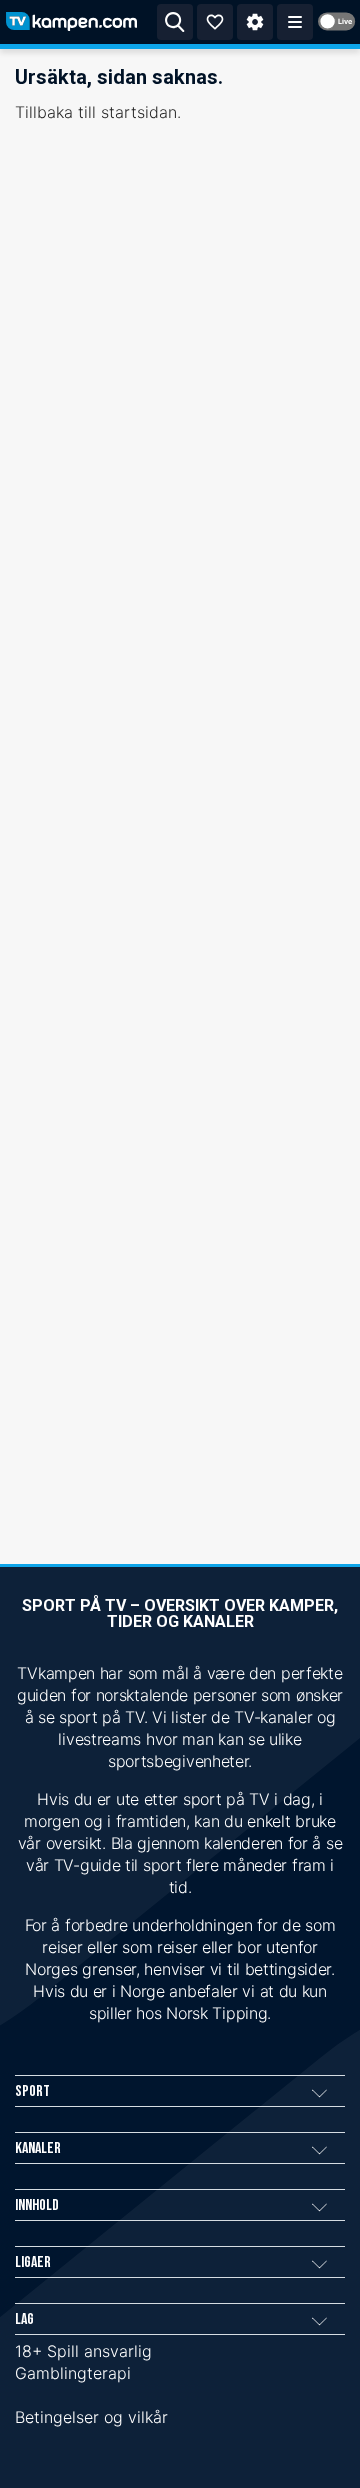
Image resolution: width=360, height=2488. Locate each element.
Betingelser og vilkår (91, 2417)
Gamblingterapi (73, 2373)
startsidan (139, 112)
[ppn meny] (295, 22)
